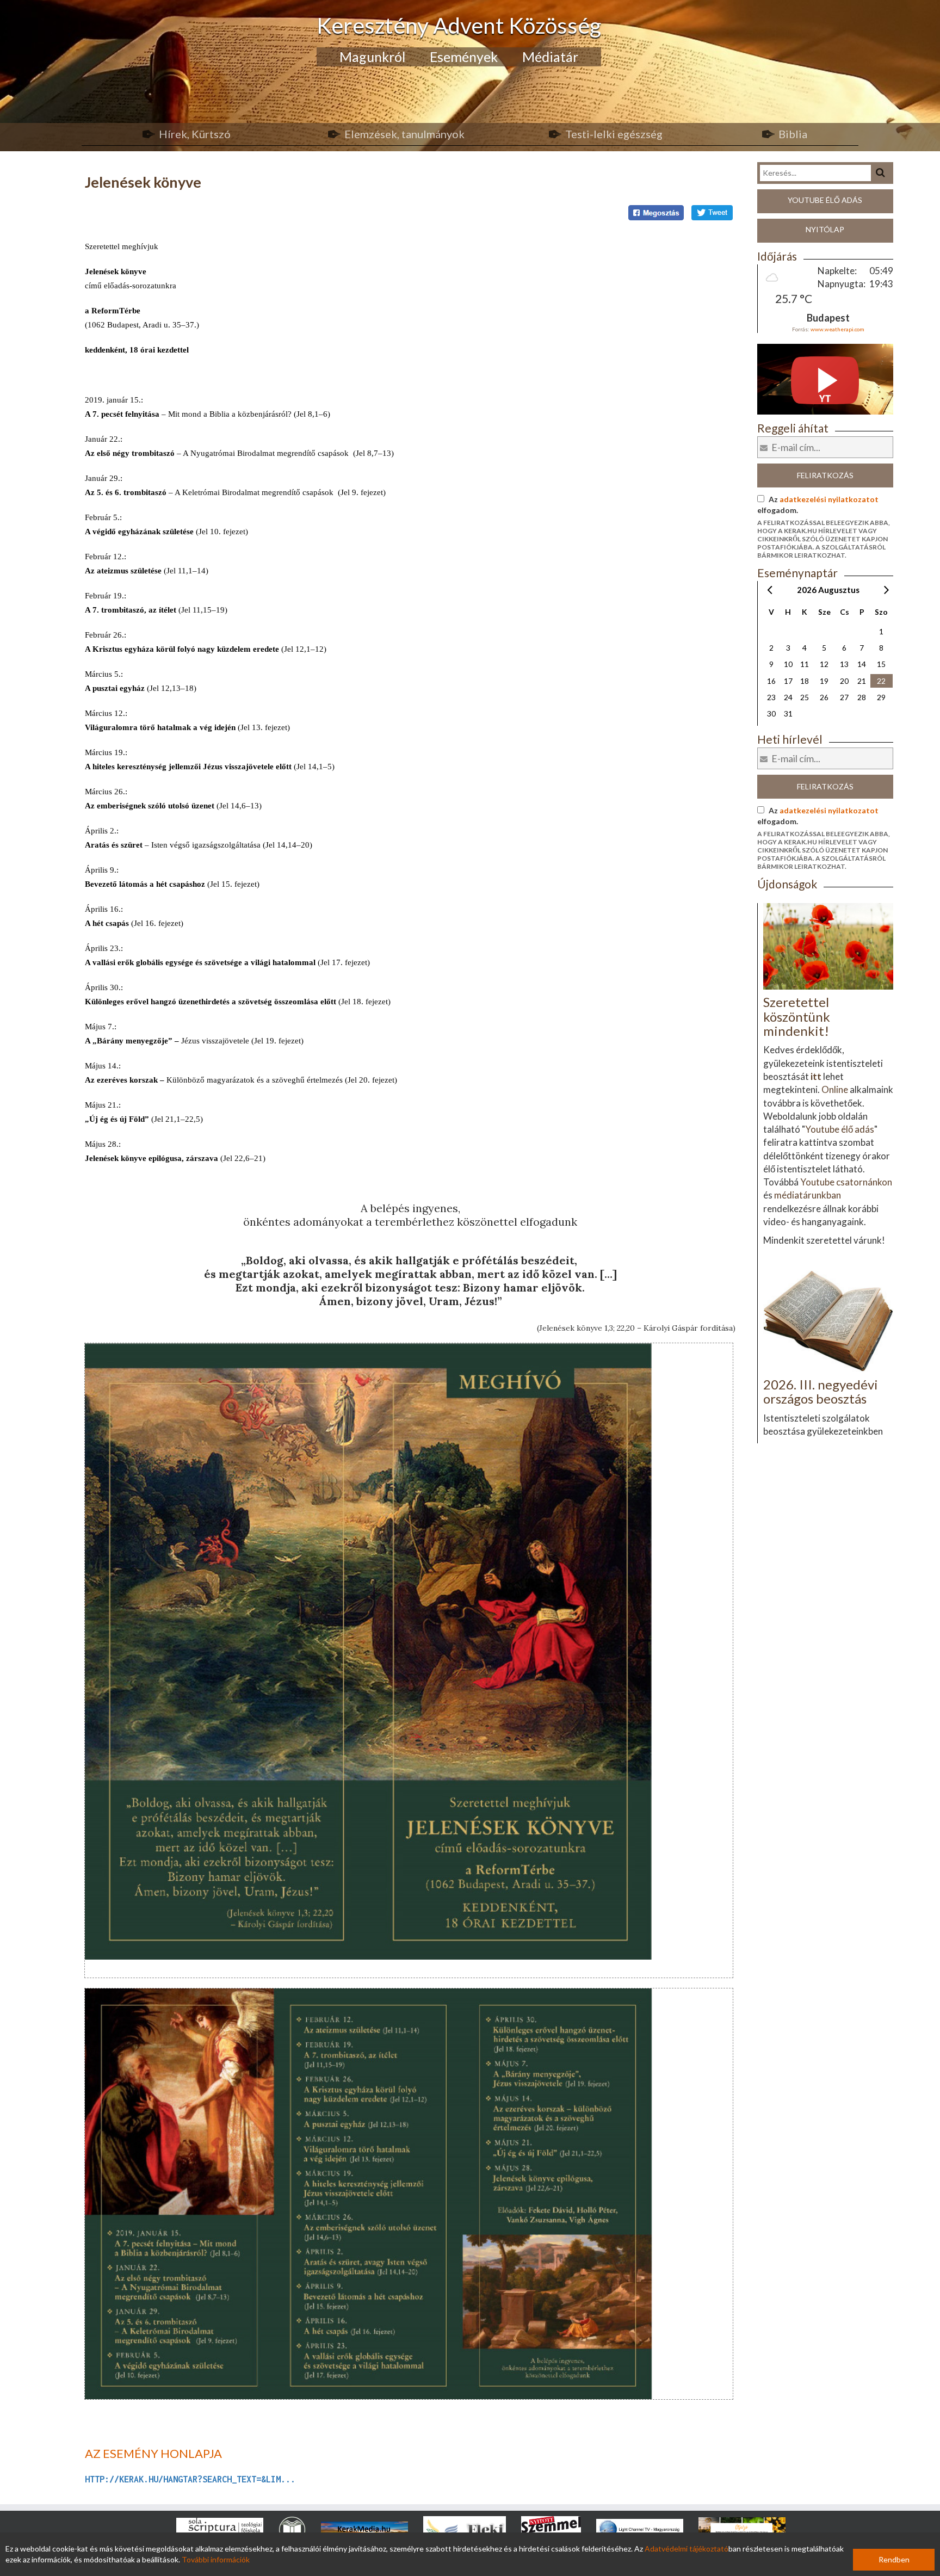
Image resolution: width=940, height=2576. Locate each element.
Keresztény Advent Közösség (459, 25)
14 (862, 664)
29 (881, 697)
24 (788, 697)
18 (805, 681)
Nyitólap (825, 229)
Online (835, 1089)
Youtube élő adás (825, 200)
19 (824, 681)
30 (771, 714)
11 (805, 664)
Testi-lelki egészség (614, 134)
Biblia (793, 134)
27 (844, 697)
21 (862, 681)
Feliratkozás (825, 475)
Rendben (894, 2559)
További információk (216, 2559)
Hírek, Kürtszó (195, 134)
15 (881, 664)
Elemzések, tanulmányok (404, 134)
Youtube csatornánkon (846, 1182)
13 (844, 664)
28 (862, 697)
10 (788, 664)
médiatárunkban (808, 1195)
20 (844, 681)
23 (771, 697)
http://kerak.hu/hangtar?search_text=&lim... (190, 2479)
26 (824, 697)
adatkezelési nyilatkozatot (829, 499)
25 (805, 697)
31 (788, 714)
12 (824, 664)
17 (788, 681)
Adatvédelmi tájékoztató (687, 2549)
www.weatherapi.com (837, 329)
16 (771, 681)
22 (881, 681)
